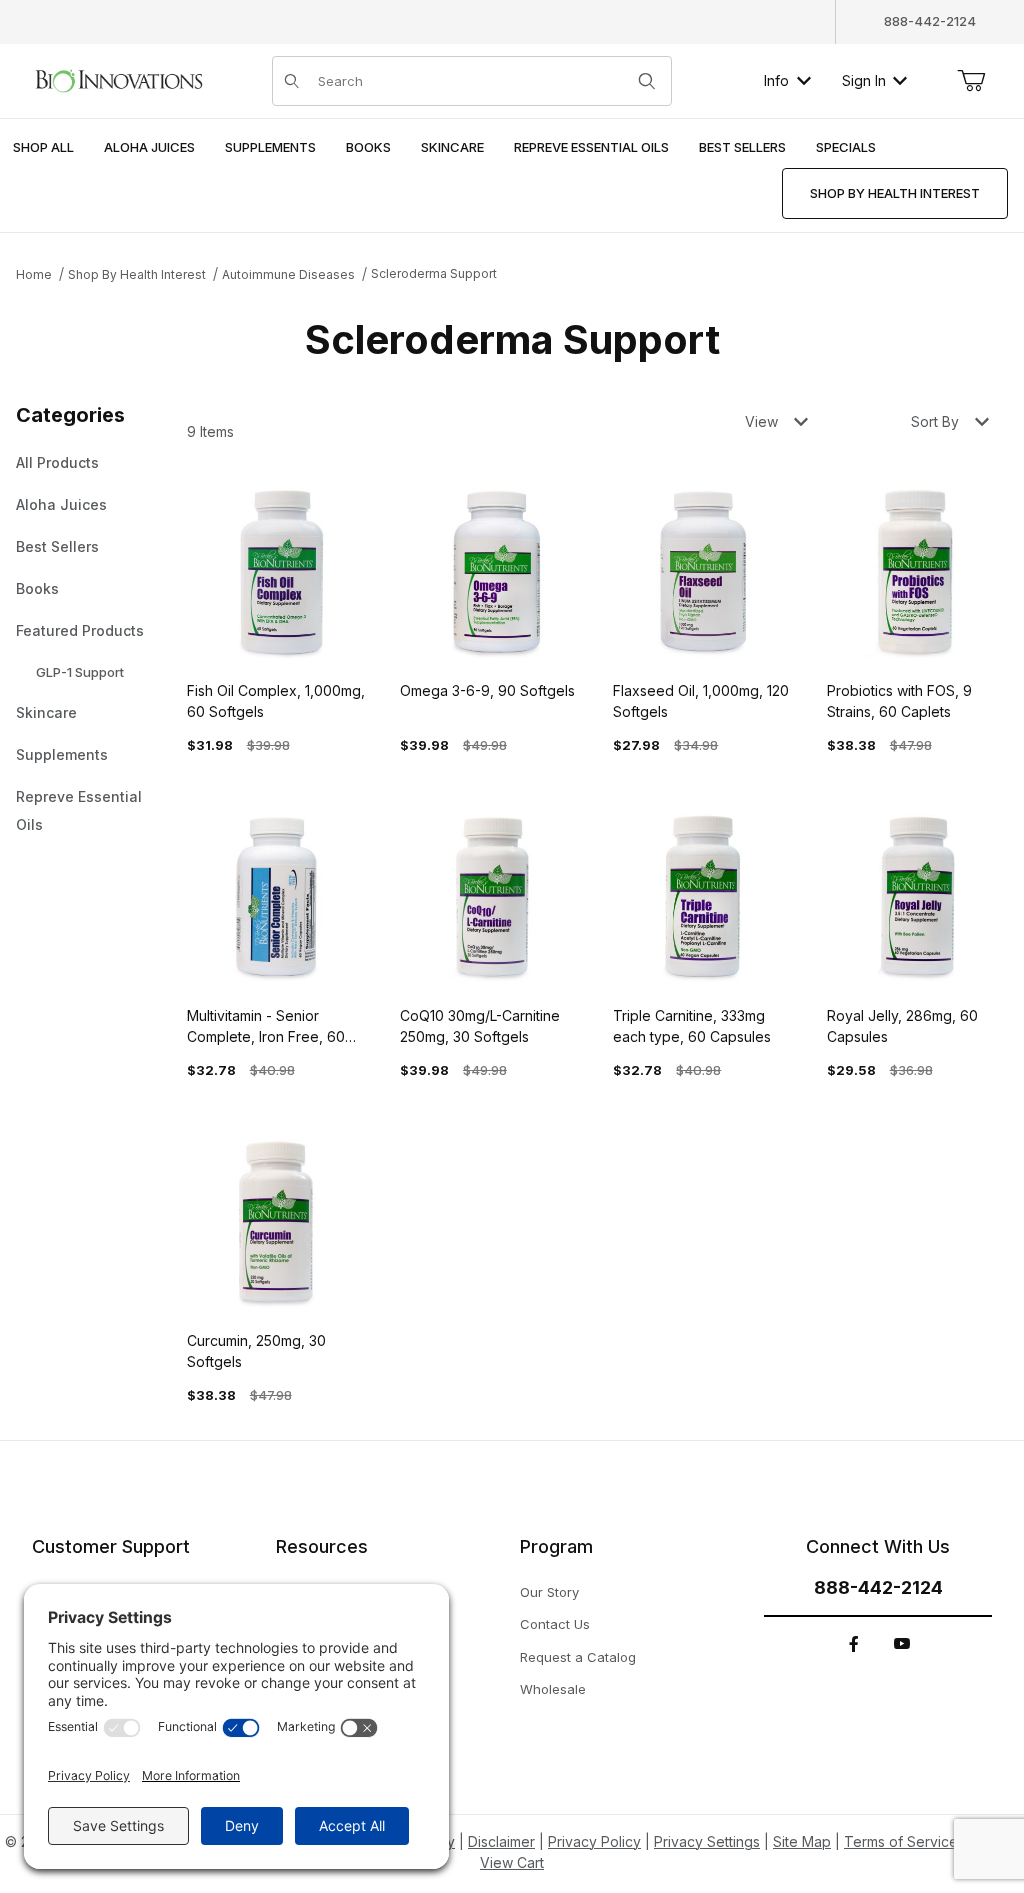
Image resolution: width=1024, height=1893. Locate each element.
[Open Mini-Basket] (971, 81)
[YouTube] (902, 1644)
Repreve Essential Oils (79, 810)
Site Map (802, 1841)
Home (34, 274)
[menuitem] (43, 148)
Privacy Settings (707, 1841)
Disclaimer (501, 1841)
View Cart (512, 1862)
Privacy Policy (594, 1841)
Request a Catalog (578, 1657)
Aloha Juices (61, 504)
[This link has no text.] (118, 78)
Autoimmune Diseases (288, 274)
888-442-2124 (930, 21)
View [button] (761, 421)
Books (37, 588)
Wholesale (553, 1689)
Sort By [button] (935, 421)
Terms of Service (901, 1841)
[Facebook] (854, 1644)
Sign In (864, 80)
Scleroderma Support (434, 273)
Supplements (62, 754)
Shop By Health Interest (137, 274)
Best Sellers (57, 546)
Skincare (46, 712)
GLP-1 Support (80, 672)
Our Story (549, 1592)
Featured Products (80, 630)
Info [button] (776, 80)
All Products (57, 462)
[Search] (647, 81)
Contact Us (555, 1624)
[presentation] (149, 148)
